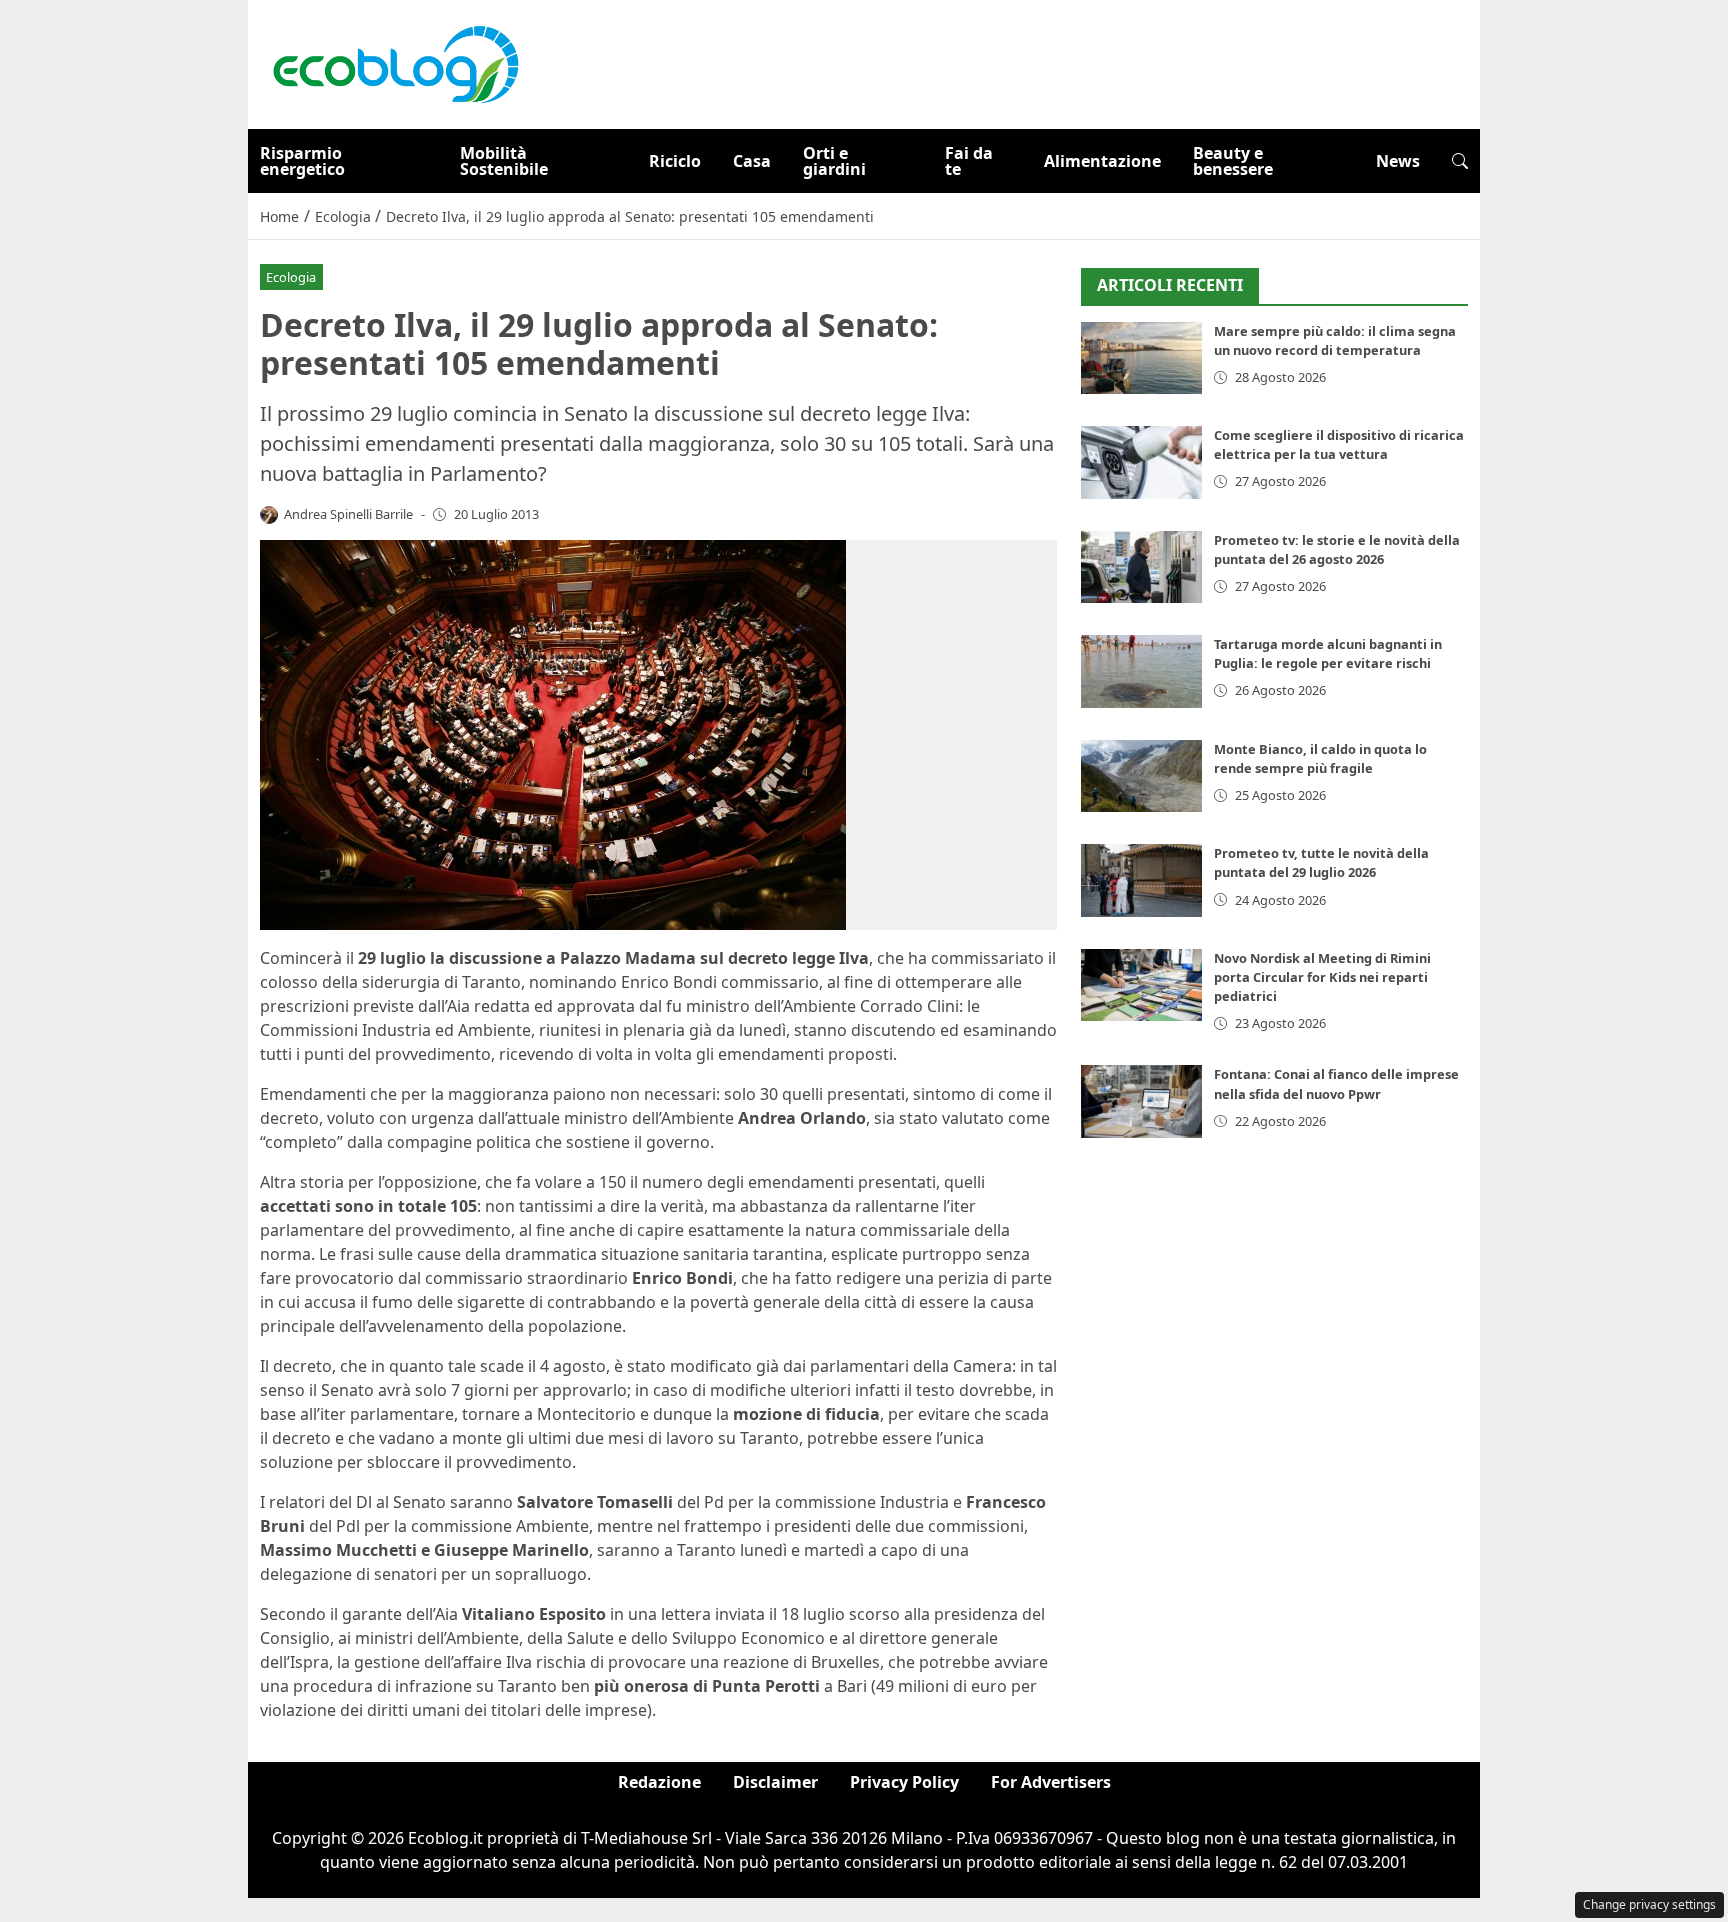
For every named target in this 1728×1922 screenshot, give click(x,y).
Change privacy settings (1649, 1904)
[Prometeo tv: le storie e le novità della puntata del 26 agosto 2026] (1141, 567)
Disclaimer (775, 1782)
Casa (752, 161)
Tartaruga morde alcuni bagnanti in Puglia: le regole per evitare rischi (1328, 653)
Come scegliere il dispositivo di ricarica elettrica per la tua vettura (1339, 444)
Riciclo (675, 161)
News (1398, 161)
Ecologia (291, 277)
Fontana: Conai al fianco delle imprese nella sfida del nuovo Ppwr (1336, 1083)
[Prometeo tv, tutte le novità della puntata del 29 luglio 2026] (1141, 880)
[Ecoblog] (395, 63)
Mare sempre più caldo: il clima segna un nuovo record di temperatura (1335, 340)
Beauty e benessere (1233, 161)
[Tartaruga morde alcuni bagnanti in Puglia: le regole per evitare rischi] (1141, 671)
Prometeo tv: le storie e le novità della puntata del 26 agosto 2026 (1337, 549)
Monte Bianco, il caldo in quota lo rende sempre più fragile (1320, 758)
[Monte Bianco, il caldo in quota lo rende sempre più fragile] (1141, 776)
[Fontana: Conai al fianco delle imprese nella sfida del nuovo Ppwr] (1141, 1101)
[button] (1460, 161)
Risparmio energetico (302, 161)
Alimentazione (1102, 161)
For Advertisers (1051, 1782)
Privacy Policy (904, 1782)
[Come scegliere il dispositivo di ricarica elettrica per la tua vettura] (1141, 462)
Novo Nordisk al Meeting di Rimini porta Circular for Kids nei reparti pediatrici (1322, 977)
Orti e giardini (834, 161)
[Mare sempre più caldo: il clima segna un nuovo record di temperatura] (1141, 358)
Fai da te (969, 161)
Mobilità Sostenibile (504, 161)
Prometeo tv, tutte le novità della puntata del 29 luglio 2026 (1321, 862)
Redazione (659, 1782)
